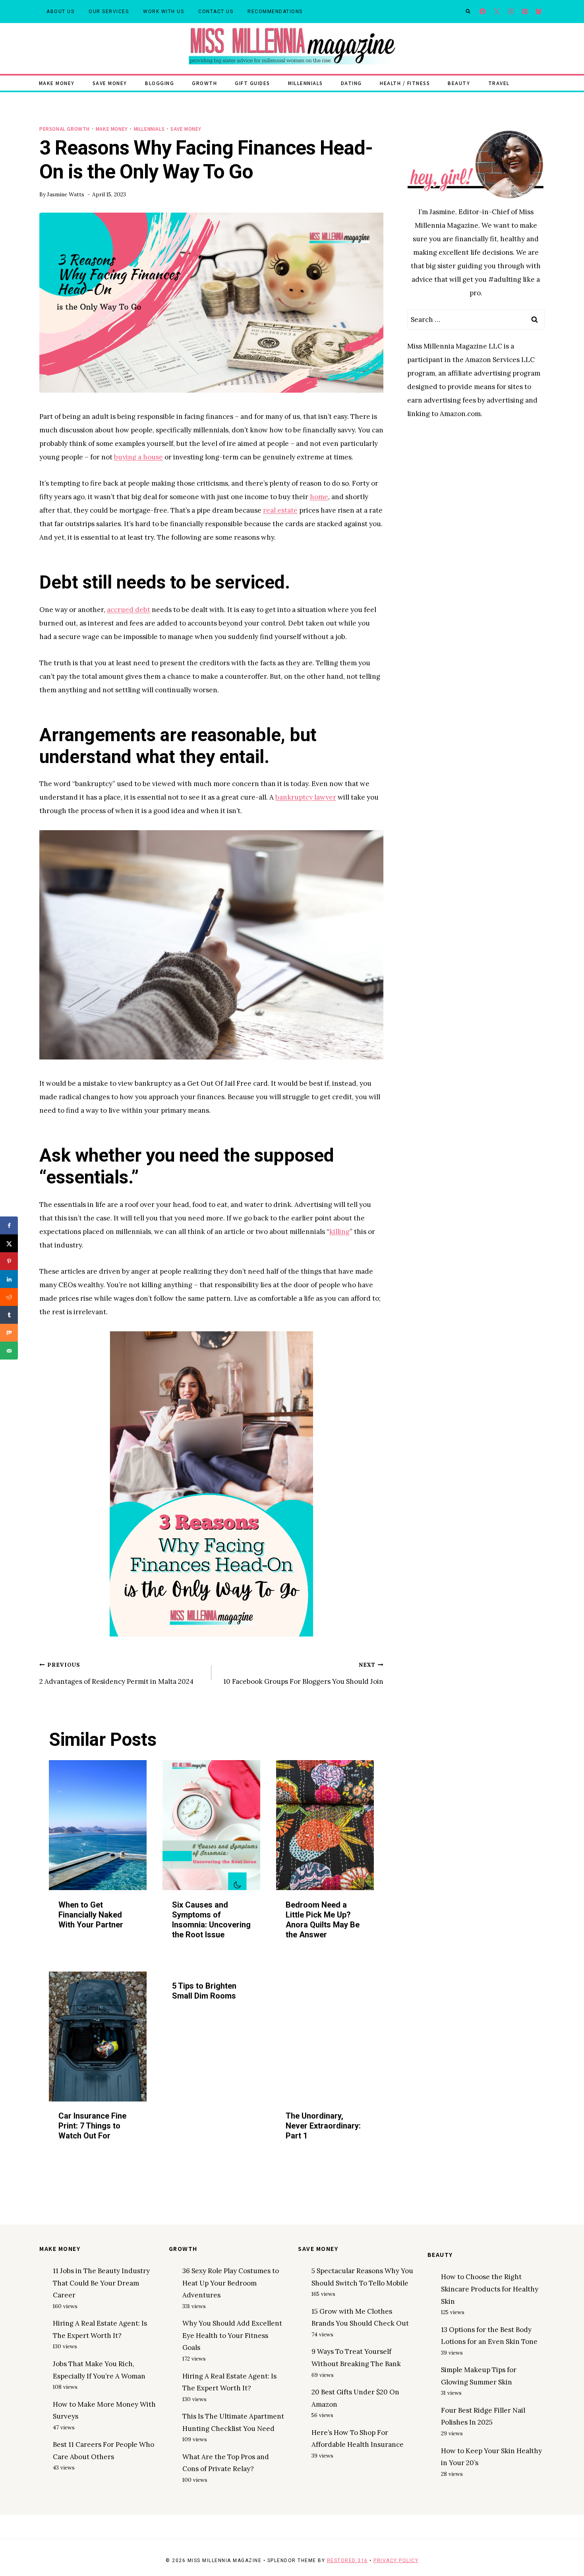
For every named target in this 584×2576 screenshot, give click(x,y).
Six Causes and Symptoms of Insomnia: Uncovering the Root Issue (211, 1919)
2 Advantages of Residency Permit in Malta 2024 (116, 1673)
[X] (497, 12)
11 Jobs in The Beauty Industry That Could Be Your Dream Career (101, 2283)
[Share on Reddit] (9, 1297)
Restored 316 (347, 2561)
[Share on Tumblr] (9, 1315)
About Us (60, 12)
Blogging (160, 83)
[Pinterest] (525, 12)
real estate (280, 510)
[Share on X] (9, 1243)
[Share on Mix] (9, 1333)
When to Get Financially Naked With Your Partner (91, 1914)
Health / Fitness (405, 83)
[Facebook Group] (539, 12)
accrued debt (129, 610)
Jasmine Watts (66, 194)
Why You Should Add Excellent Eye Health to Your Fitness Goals (232, 2335)
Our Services (109, 12)
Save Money (110, 83)
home (319, 497)
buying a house (138, 457)
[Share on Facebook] (9, 1225)
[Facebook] (483, 12)
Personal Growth (65, 129)
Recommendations (275, 12)
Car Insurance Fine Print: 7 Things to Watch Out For (92, 2126)
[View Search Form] (468, 12)
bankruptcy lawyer (306, 797)
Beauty (459, 83)
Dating (351, 83)
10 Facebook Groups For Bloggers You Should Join (303, 1673)
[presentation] (98, 1825)
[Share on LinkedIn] (9, 1279)
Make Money (57, 83)
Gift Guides (252, 83)
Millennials (306, 83)
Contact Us (216, 12)
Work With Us (163, 12)
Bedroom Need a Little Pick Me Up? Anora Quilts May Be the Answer (323, 1919)
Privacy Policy (396, 2561)
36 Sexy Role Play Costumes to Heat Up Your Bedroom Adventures (231, 2283)
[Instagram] (511, 12)
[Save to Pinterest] (9, 1261)
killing (339, 1232)
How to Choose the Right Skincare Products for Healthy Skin (490, 2289)
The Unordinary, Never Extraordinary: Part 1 (323, 2126)
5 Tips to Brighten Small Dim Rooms (204, 1991)
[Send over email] (9, 1351)
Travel (499, 83)
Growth (204, 83)
